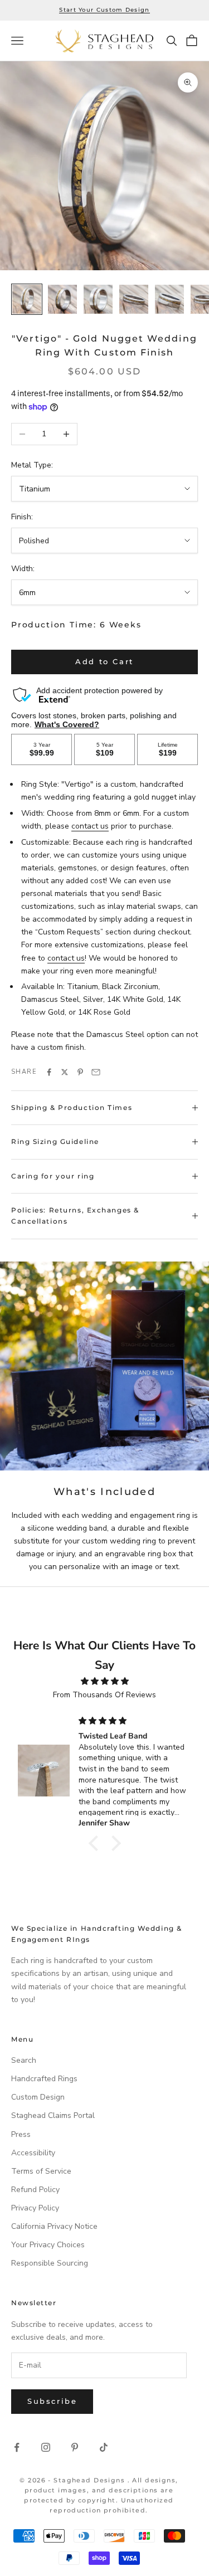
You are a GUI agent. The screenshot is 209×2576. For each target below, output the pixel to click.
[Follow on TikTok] (104, 2447)
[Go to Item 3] (98, 299)
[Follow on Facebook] (17, 2447)
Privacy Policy (35, 2208)
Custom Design (38, 2097)
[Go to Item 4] (134, 299)
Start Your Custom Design (104, 10)
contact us (90, 826)
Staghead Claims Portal (53, 2115)
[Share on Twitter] (65, 1072)
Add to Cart (104, 661)
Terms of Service (41, 2171)
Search (24, 2060)
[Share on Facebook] (49, 1072)
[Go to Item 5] (169, 299)
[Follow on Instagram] (46, 2447)
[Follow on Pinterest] (75, 2447)
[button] (96, 1843)
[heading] (104, 41)
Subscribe (52, 2401)
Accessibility (33, 2153)
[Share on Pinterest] (80, 1072)
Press (21, 2134)
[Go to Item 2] (62, 299)
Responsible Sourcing (50, 2263)
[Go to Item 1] (27, 299)
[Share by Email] (96, 1072)
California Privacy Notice (54, 2226)
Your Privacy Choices (48, 2245)
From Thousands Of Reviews (104, 1695)
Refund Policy (35, 2190)
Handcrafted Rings (44, 2079)
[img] (104, 1681)
